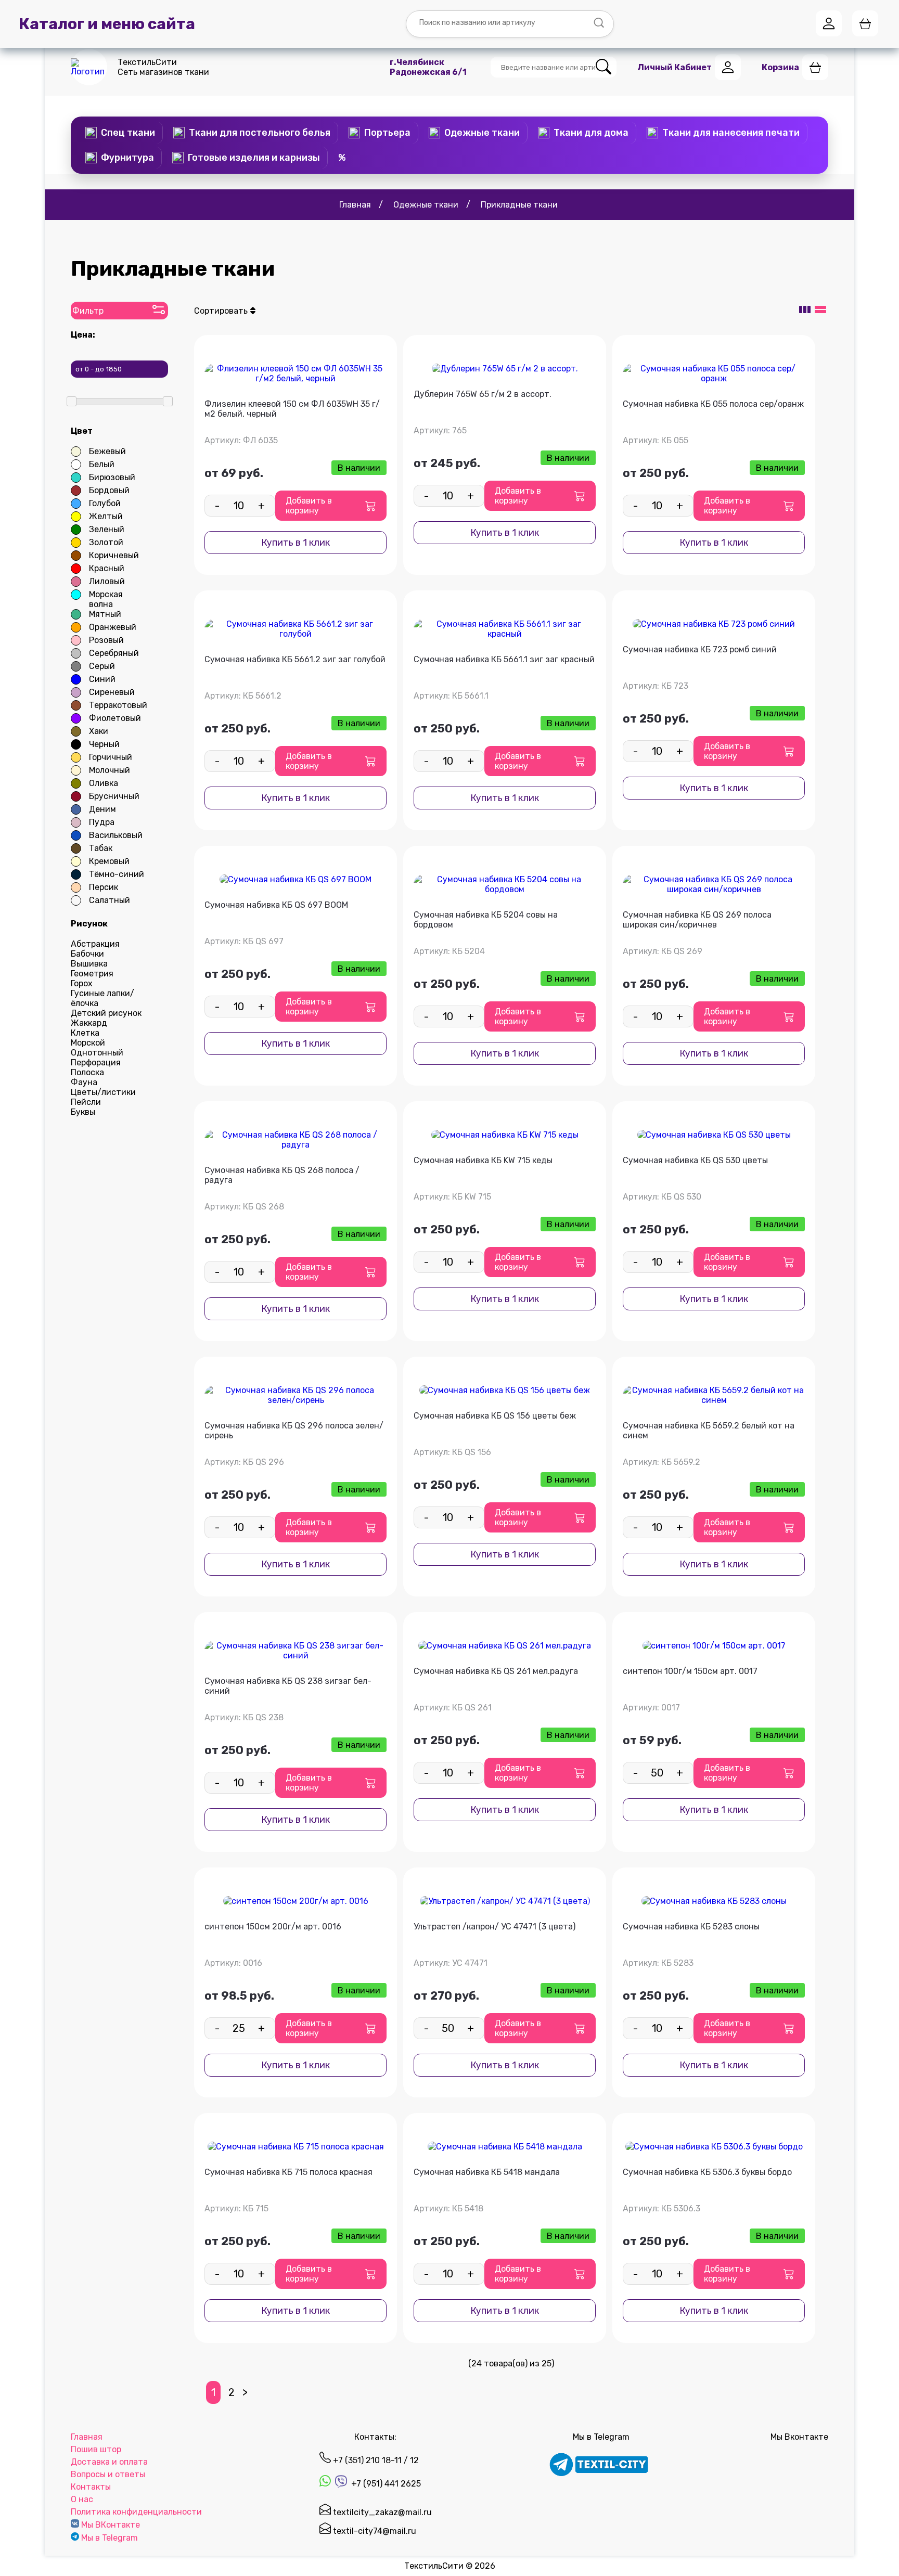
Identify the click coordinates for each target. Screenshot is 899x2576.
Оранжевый (113, 627)
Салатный (110, 900)
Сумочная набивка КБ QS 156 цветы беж (495, 1416)
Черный (104, 744)
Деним (102, 809)
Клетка (85, 1033)
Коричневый (114, 555)
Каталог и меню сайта (107, 24)
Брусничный (114, 796)
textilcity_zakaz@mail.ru (381, 2512)
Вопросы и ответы (108, 2474)
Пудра (102, 822)
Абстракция (95, 944)
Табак (101, 848)
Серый (102, 666)
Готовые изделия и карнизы (254, 158)
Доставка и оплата (109, 2462)
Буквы (83, 1112)
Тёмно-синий (117, 874)
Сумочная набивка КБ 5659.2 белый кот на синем (709, 1431)
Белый (102, 464)
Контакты (91, 2487)
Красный (107, 568)
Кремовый (109, 861)
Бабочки (87, 954)
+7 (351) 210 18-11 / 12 (375, 2460)
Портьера (387, 133)
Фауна (84, 1082)
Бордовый (109, 490)
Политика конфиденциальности (136, 2512)
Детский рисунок (106, 1013)
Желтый (106, 516)
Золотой (106, 542)
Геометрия (92, 974)
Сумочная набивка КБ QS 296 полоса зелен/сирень (294, 1431)
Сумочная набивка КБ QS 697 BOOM (276, 905)
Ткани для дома (591, 133)
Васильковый (116, 835)
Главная (87, 2437)
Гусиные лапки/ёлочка (102, 998)
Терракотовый (118, 705)
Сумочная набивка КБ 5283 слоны (691, 1927)
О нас (82, 2499)
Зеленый (107, 529)
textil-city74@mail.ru (374, 2531)
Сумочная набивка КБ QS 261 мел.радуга (496, 1671)
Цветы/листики (103, 1092)
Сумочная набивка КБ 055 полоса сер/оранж (713, 404)
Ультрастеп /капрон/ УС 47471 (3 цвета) (495, 1927)
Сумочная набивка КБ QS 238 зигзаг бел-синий (288, 1686)
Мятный (105, 614)
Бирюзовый (112, 477)
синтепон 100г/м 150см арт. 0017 (690, 1671)
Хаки (99, 731)
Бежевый (107, 451)
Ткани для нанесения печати (731, 133)
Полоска (87, 1072)
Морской (88, 1043)
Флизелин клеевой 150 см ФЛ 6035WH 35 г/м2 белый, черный (292, 409)
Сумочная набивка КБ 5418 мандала (487, 2172)
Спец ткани (128, 133)
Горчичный (111, 757)
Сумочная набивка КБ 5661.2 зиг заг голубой (295, 659)
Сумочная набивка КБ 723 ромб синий (700, 649)
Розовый (106, 640)
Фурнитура (127, 158)
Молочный (110, 770)
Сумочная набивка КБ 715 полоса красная (288, 2172)
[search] (603, 67)
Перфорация (96, 1062)
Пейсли (86, 1102)
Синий (102, 679)
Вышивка (89, 964)
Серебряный (114, 653)
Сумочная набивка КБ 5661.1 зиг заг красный (504, 659)
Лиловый (107, 581)
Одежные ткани (482, 133)
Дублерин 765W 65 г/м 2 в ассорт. (483, 394)
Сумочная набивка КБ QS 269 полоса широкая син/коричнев (697, 920)
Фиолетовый (115, 718)
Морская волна (106, 599)
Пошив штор (96, 2449)
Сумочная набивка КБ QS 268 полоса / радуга (282, 1175)
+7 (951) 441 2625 (385, 2484)
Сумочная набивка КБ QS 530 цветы (695, 1160)
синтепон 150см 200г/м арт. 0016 (273, 1927)
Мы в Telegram (110, 2538)
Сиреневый (112, 692)
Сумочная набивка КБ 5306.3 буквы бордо (707, 2172)
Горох (82, 983)
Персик (104, 887)
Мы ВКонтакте (111, 2525)
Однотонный (97, 1053)
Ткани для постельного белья (260, 133)
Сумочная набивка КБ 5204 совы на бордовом (486, 920)
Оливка (104, 783)
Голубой (105, 503)
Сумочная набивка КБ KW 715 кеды (483, 1160)
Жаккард (89, 1023)
